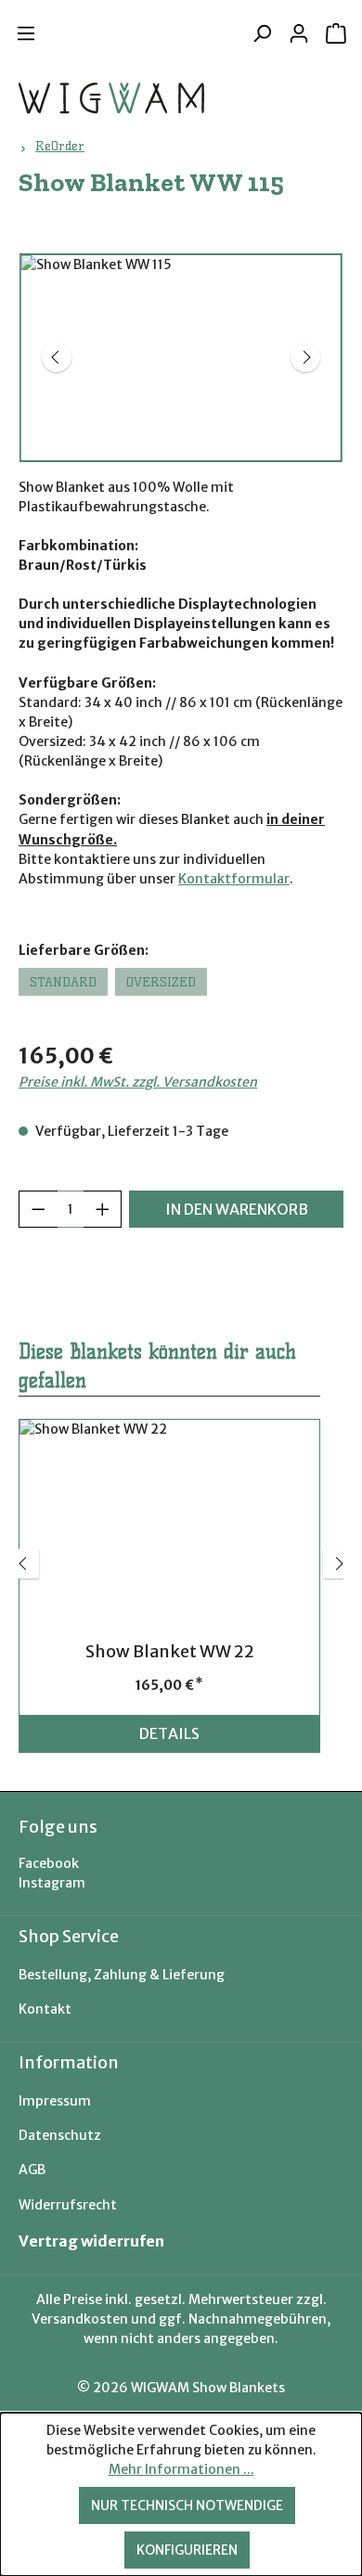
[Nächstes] (305, 357)
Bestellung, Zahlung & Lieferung (122, 1975)
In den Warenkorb (237, 1209)
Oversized (161, 982)
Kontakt (45, 2009)
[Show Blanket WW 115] (181, 358)
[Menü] (26, 33)
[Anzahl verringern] (38, 1209)
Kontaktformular (234, 879)
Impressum (55, 2101)
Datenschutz (60, 2135)
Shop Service (69, 1936)
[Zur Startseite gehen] (111, 98)
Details (169, 1733)
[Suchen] (262, 33)
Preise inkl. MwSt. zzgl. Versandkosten (138, 1082)
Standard (63, 982)
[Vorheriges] (57, 357)
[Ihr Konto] (299, 33)
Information (69, 2062)
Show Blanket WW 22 (170, 1652)
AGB (32, 2170)
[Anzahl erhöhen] (103, 1209)
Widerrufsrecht (68, 2205)
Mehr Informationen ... (181, 2469)
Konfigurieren (187, 2550)
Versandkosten (80, 2319)
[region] (181, 358)
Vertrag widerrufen (91, 2241)
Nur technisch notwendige (187, 2505)
